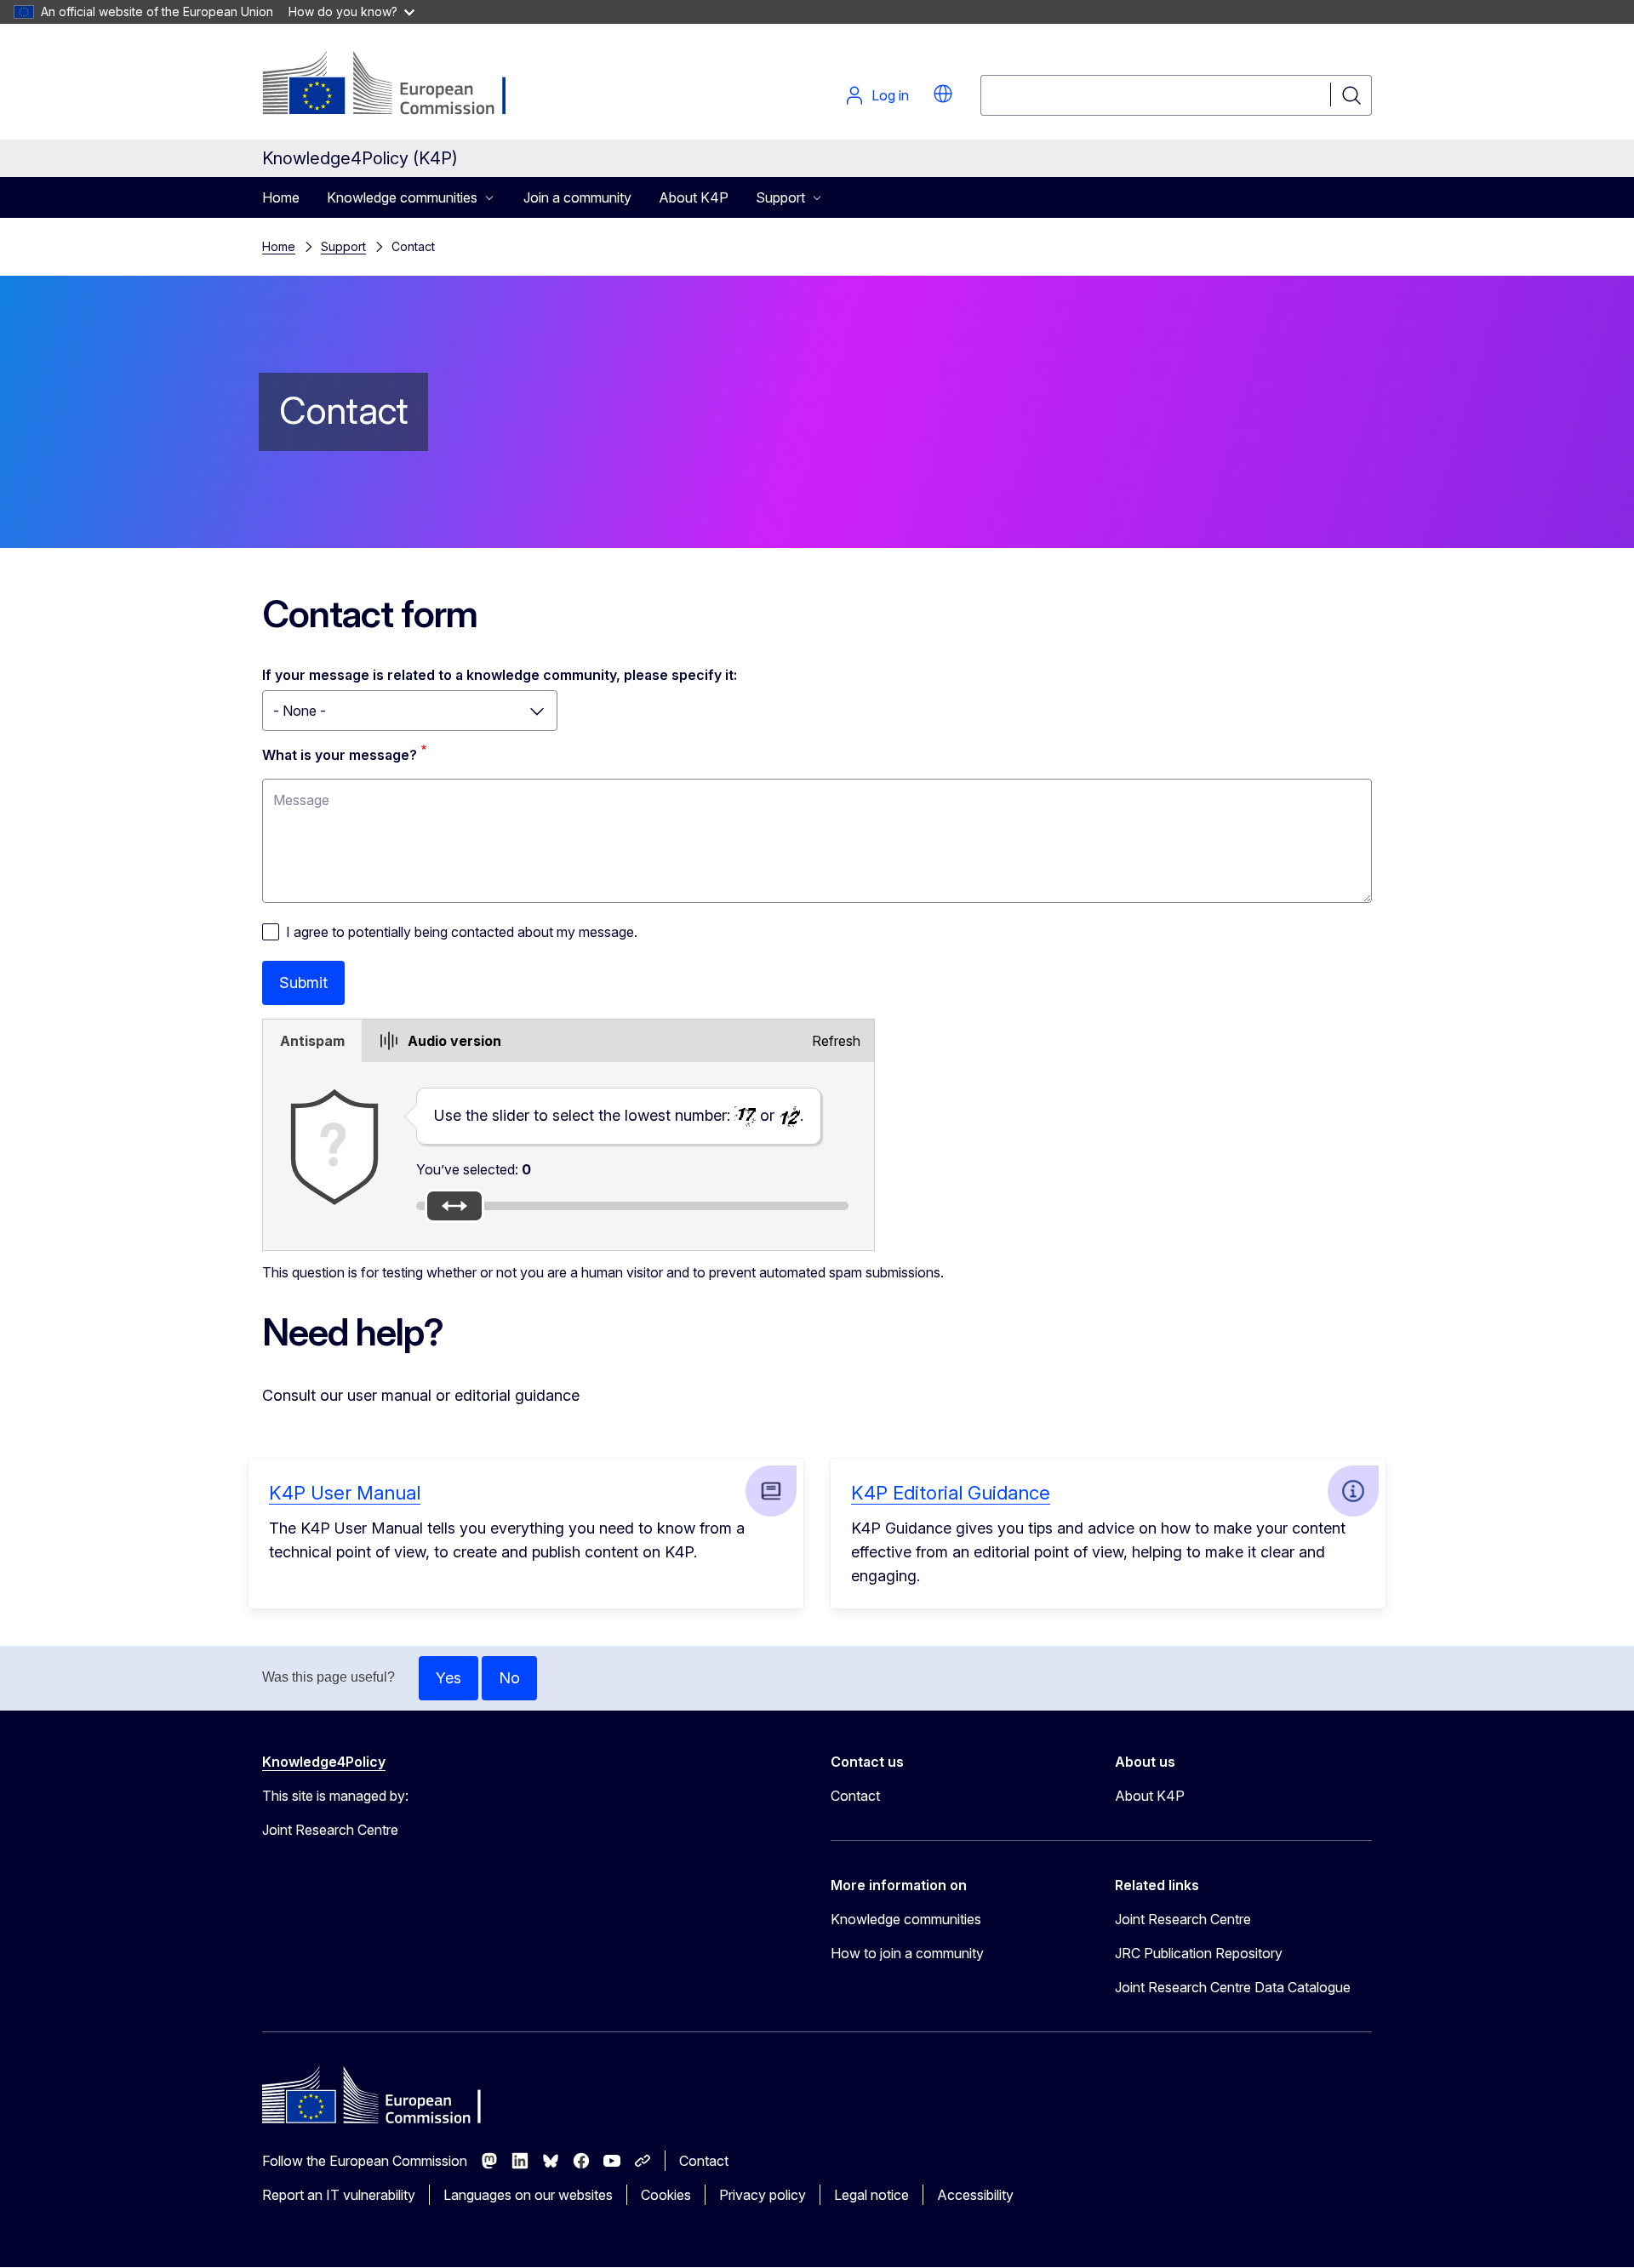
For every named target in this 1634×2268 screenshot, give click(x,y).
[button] (943, 94)
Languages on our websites (528, 2195)
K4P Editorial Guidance (951, 1493)
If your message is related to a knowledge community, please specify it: (500, 675)
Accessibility (975, 2195)
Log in (890, 95)
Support (343, 246)
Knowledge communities (906, 1919)
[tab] (312, 1041)
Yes (448, 1678)
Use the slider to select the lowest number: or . (619, 1115)
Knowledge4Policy (324, 1762)
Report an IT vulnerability (339, 2195)
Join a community (577, 197)
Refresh (836, 1041)
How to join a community (907, 1953)
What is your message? (340, 755)
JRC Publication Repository (1199, 1953)
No (509, 1678)
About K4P (694, 197)
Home (281, 197)
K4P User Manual (345, 1493)
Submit (303, 983)
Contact (855, 1796)
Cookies (666, 2195)
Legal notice (871, 2195)
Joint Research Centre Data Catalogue (1233, 1987)
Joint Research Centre (1183, 1919)
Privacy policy (763, 2195)
